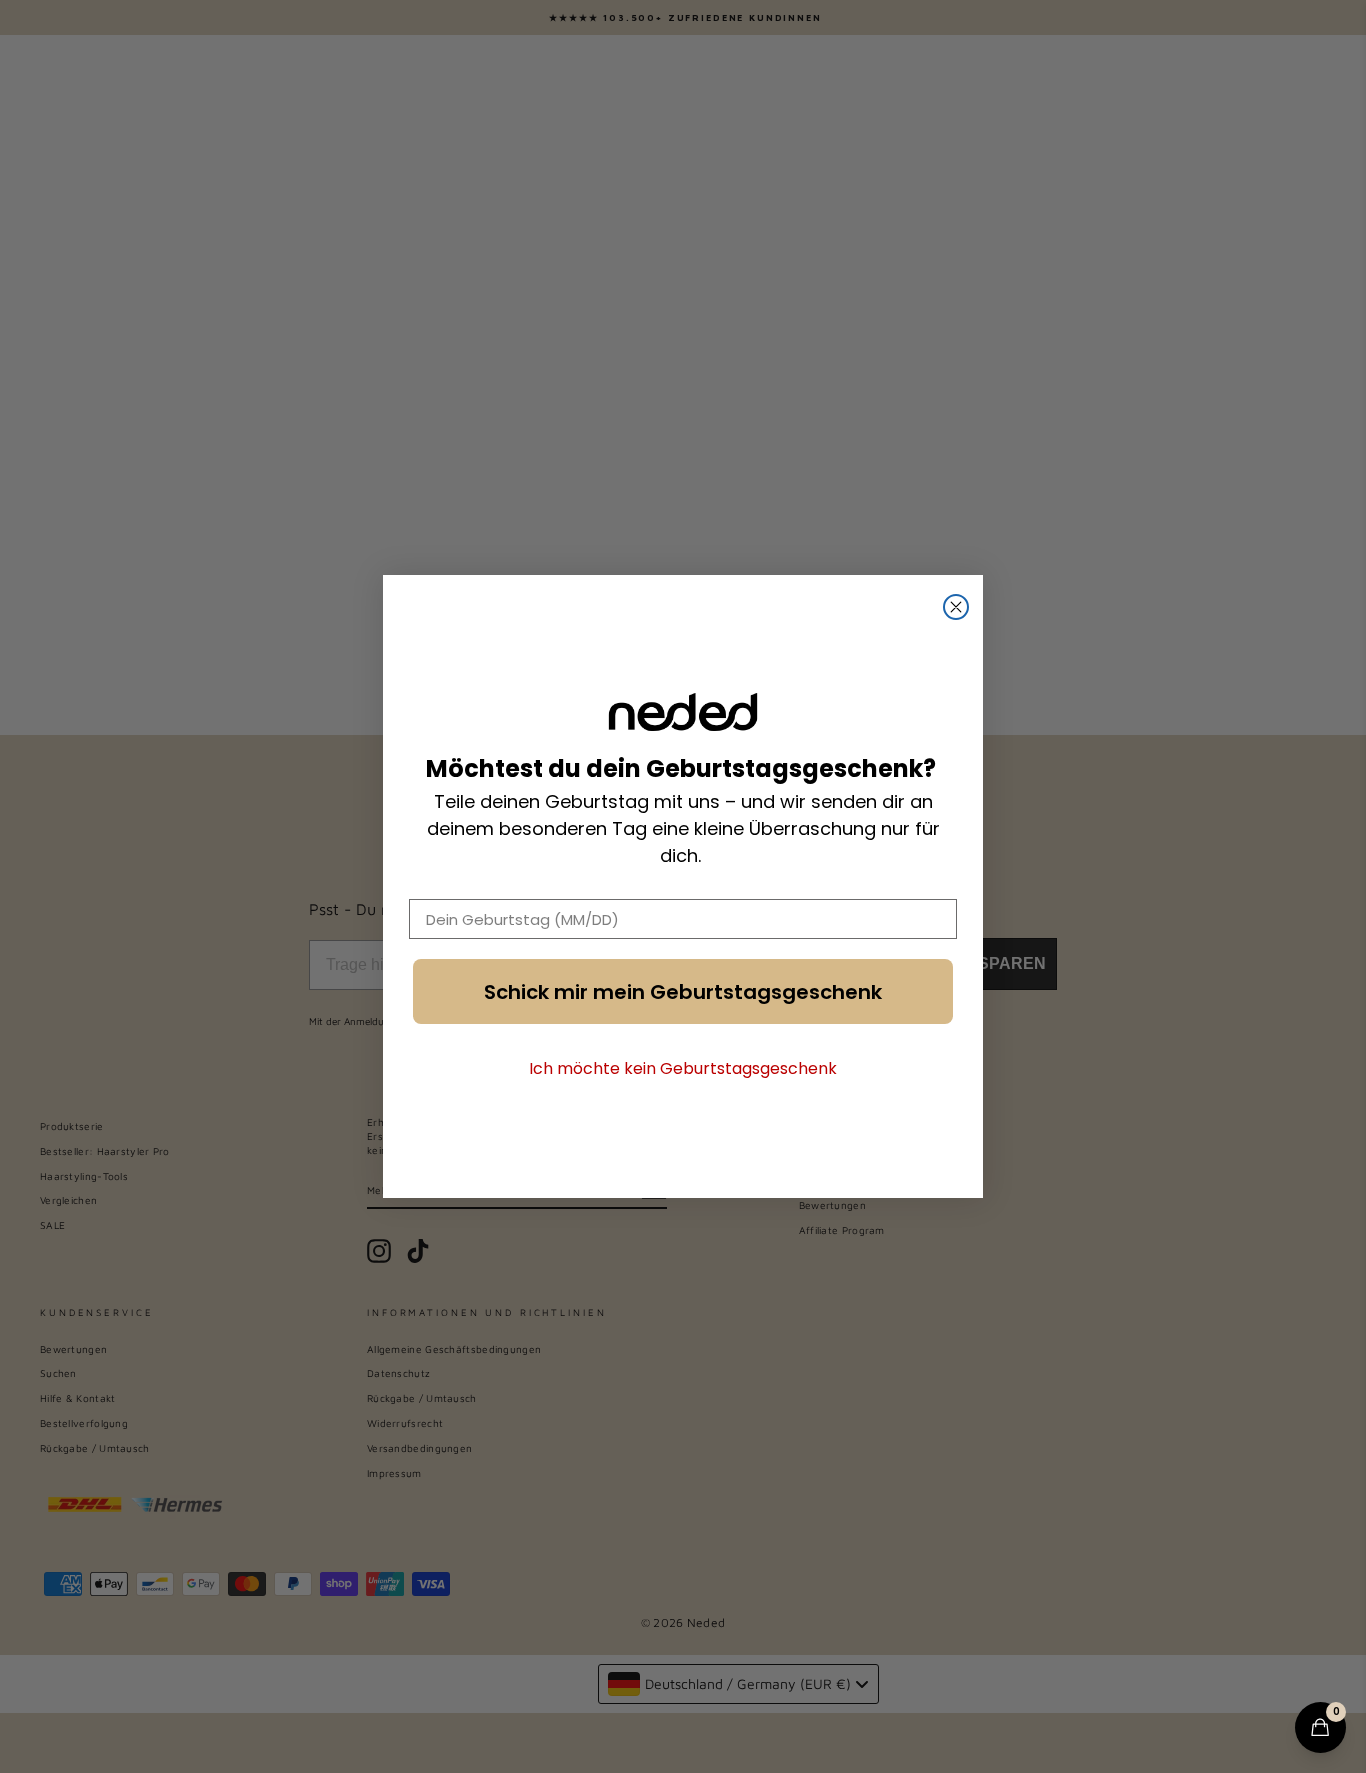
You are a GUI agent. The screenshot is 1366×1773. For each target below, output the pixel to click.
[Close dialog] (956, 607)
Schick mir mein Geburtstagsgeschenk (683, 992)
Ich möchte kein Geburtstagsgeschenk (683, 1068)
